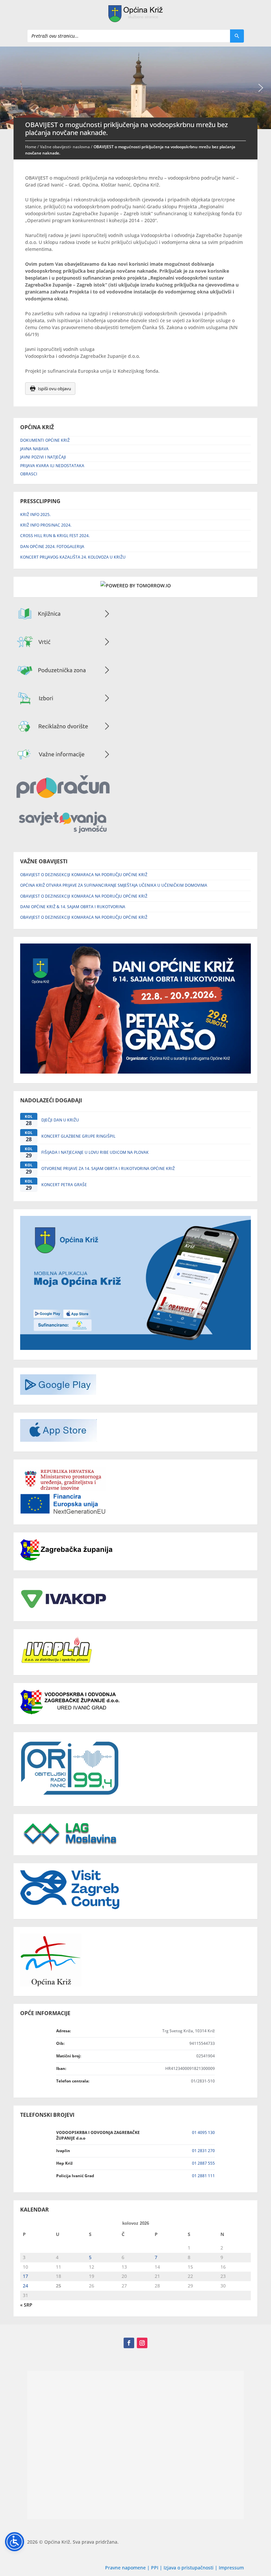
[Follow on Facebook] (129, 2343)
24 (25, 2286)
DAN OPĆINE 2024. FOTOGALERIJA (52, 547)
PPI (155, 2568)
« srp (26, 2305)
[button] (261, 88)
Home (31, 147)
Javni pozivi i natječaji (43, 457)
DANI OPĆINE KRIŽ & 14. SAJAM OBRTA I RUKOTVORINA (73, 907)
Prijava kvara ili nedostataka (52, 466)
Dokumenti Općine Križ (45, 440)
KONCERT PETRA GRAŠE (64, 1185)
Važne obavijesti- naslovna (65, 147)
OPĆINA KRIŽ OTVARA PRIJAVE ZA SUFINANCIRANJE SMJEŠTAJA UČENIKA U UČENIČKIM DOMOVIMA (114, 885)
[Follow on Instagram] (142, 2343)
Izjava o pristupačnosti (189, 2568)
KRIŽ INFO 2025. (35, 515)
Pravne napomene (125, 2568)
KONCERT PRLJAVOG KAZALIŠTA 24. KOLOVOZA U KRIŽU (73, 557)
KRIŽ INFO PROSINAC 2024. (46, 525)
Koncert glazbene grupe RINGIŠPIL (78, 1136)
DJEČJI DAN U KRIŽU (60, 1120)
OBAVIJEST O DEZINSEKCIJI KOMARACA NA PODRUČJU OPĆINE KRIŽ (84, 875)
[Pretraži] (237, 36)
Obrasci (29, 474)
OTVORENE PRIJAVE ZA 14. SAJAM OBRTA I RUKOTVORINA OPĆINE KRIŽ (108, 1168)
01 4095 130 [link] (203, 2132)
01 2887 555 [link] (203, 2163)
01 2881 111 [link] (203, 2176)
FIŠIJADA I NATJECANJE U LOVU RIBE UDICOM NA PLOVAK (95, 1152)
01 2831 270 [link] (203, 2151)
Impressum (231, 2568)
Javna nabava (34, 449)
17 (25, 2276)
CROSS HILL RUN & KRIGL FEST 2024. (55, 536)
